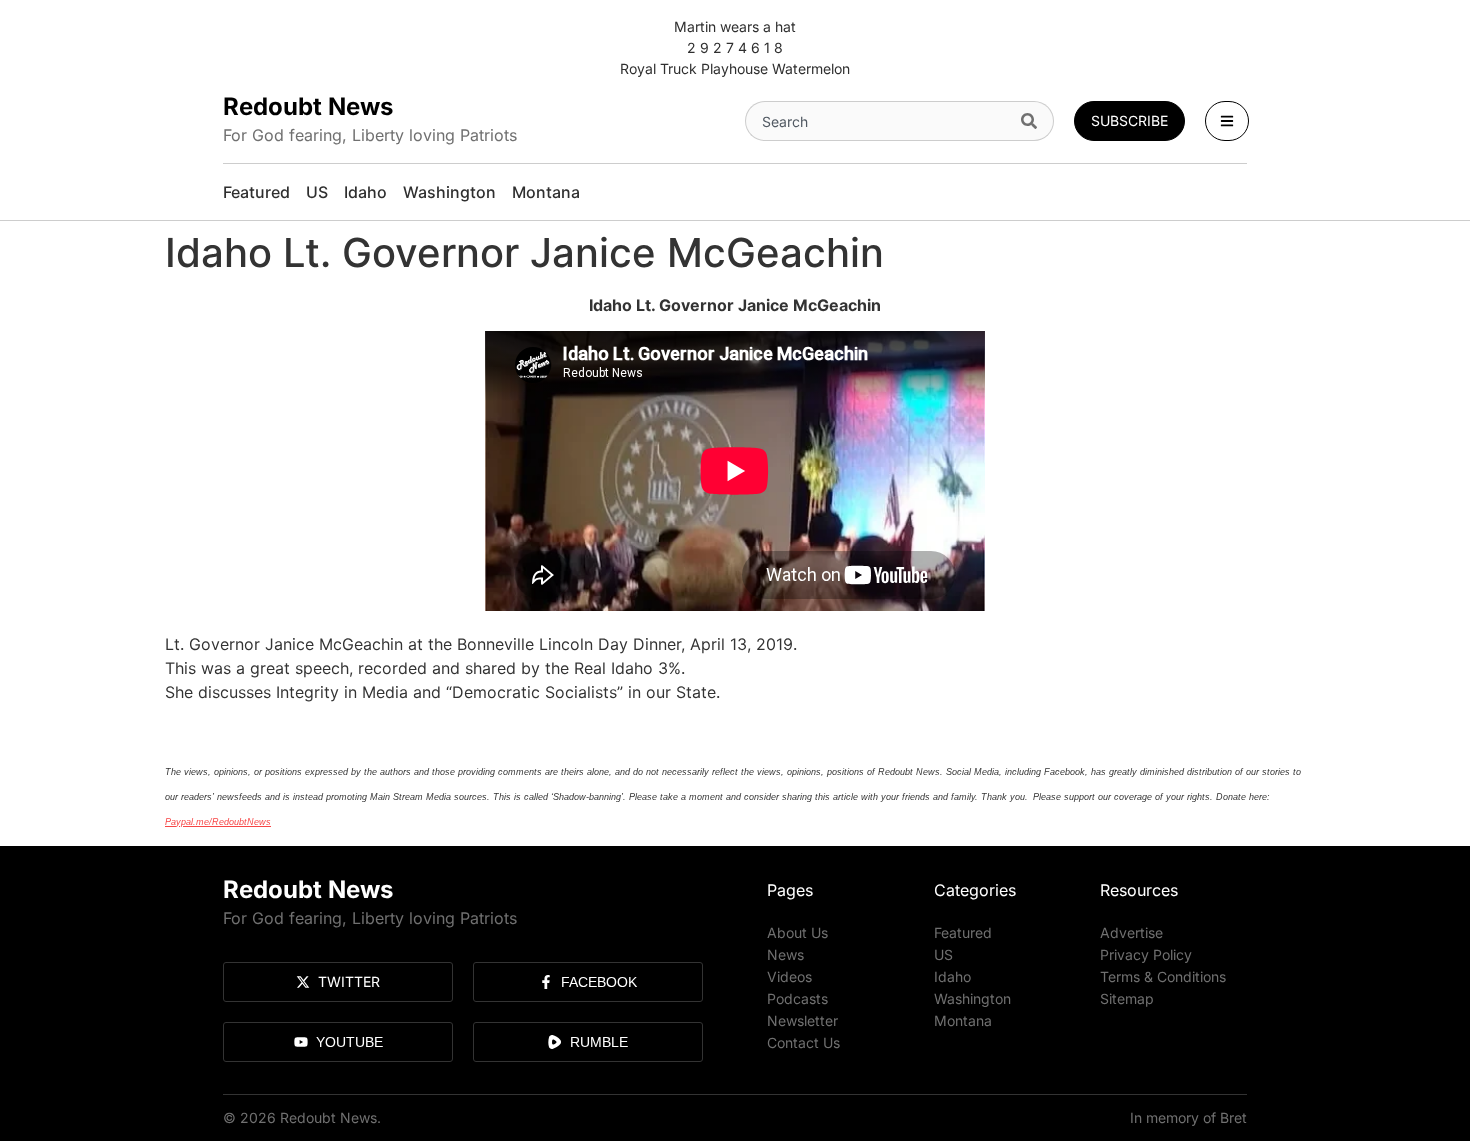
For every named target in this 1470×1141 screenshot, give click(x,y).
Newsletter (802, 1020)
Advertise (1131, 932)
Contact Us (803, 1042)
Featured (963, 932)
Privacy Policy (1146, 954)
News (785, 954)
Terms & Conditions (1163, 976)
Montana (963, 1020)
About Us (797, 932)
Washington (972, 998)
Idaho (952, 976)
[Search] (1033, 121)
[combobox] (879, 121)
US (943, 954)
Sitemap (1127, 998)
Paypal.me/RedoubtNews (218, 822)
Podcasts (797, 998)
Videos (789, 976)
